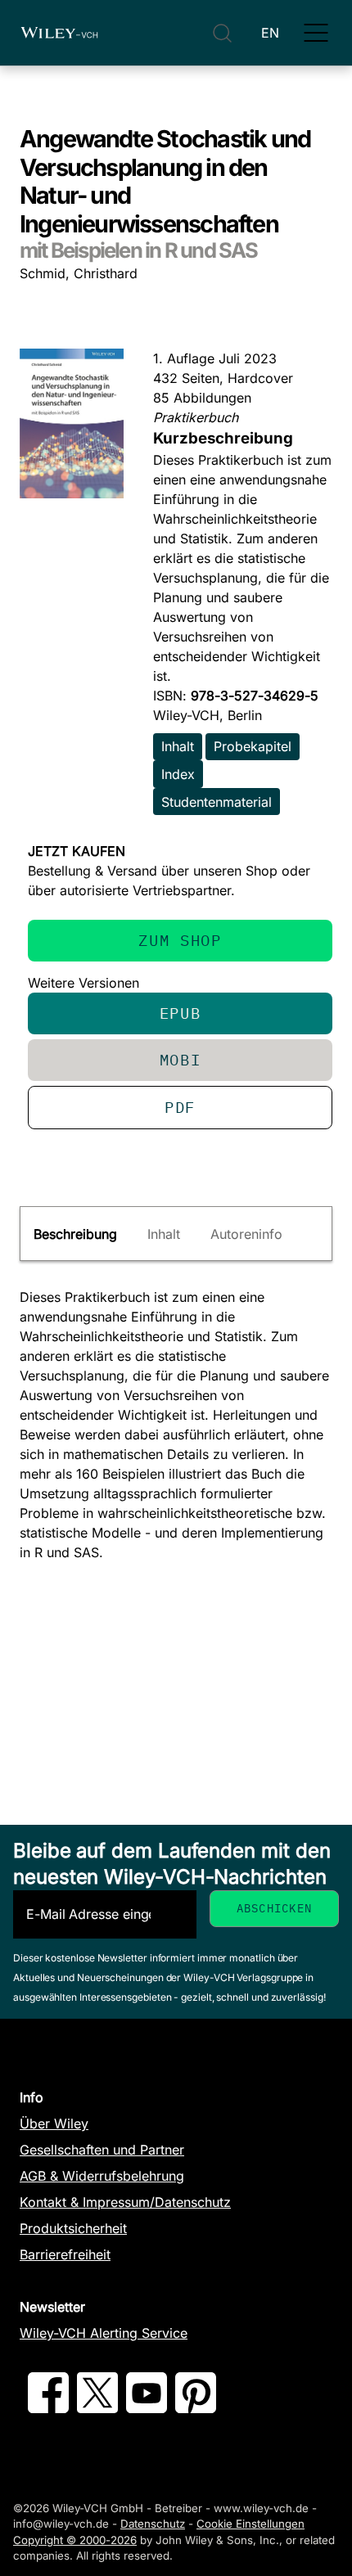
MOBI (181, 1059)
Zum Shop (180, 940)
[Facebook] (48, 2408)
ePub (181, 1013)
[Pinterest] (196, 2408)
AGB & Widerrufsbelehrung (102, 2176)
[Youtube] (147, 2408)
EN (270, 33)
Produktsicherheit (73, 2228)
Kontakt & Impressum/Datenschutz (125, 2202)
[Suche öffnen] (222, 33)
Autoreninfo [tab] (246, 1234)
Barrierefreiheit (65, 2254)
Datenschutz (153, 2524)
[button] (316, 33)
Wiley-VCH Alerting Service (104, 2333)
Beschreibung (75, 1234)
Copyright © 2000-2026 (75, 2540)
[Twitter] (97, 2408)
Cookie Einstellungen (250, 2524)
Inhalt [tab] (164, 1234)
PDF (180, 1107)
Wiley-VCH (59, 33)
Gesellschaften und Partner (102, 2150)
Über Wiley (54, 2123)
